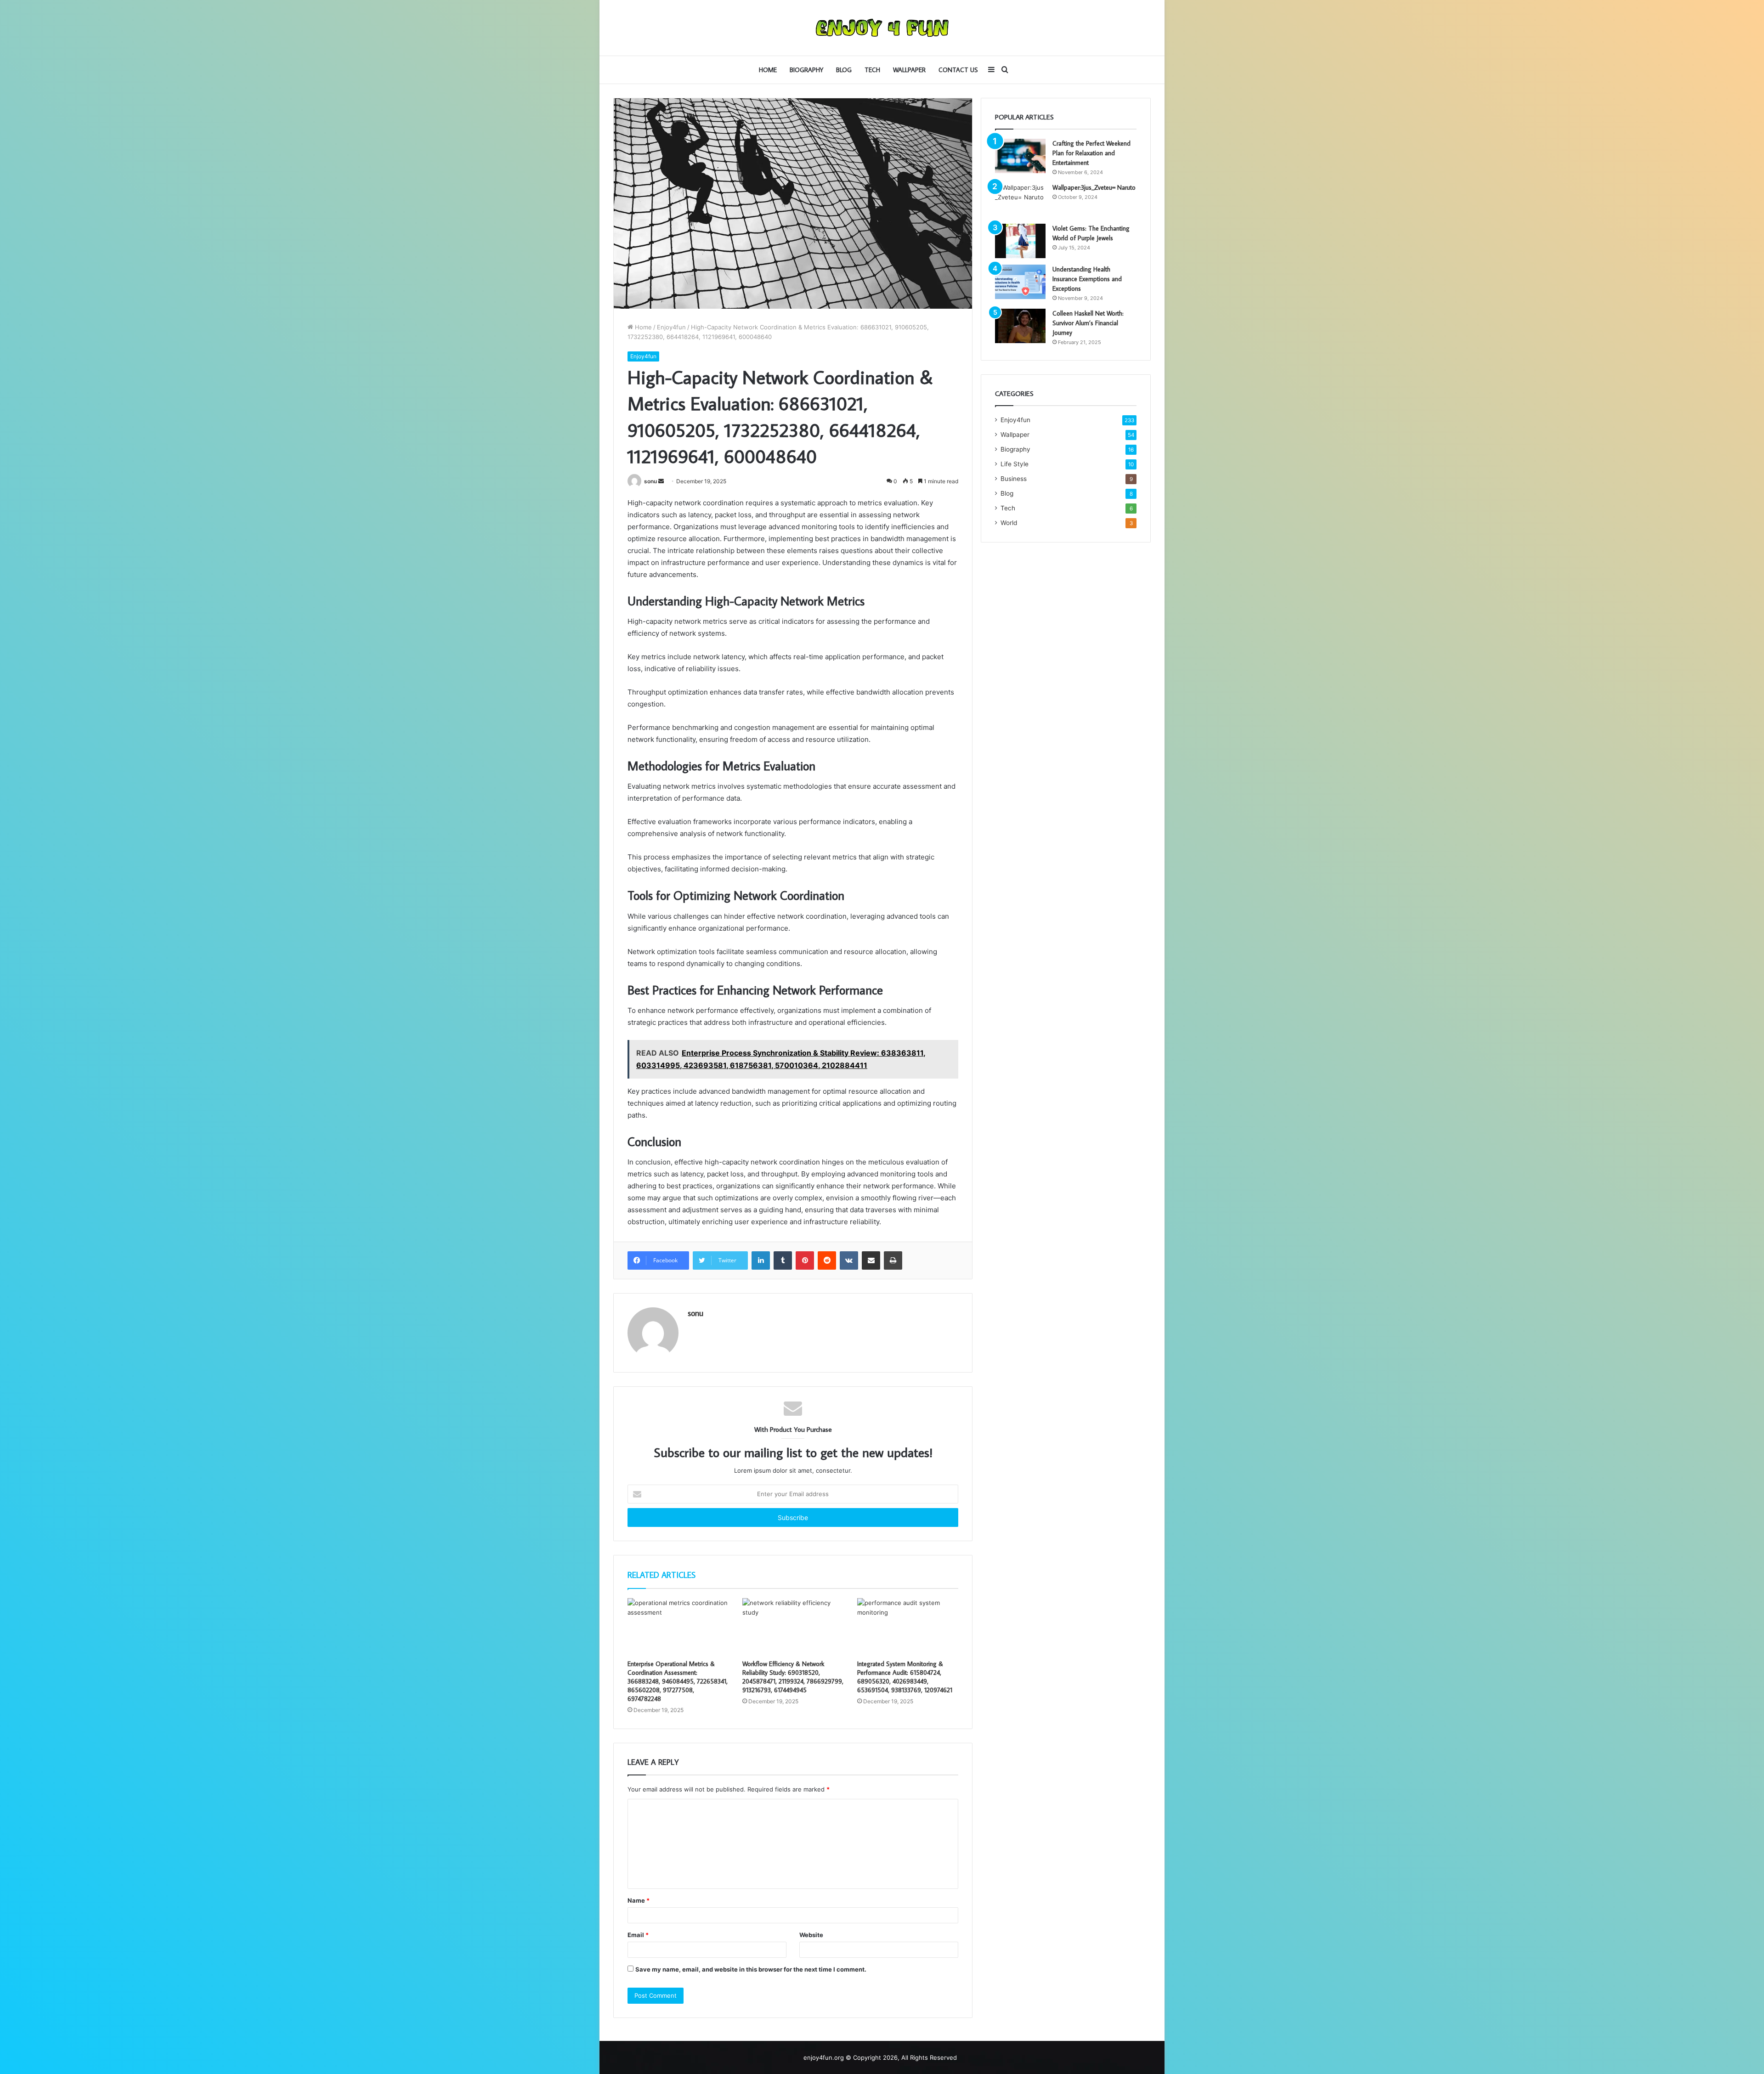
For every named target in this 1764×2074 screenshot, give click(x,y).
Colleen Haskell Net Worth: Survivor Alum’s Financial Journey (1088, 323)
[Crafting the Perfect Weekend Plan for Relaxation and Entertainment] (1020, 156)
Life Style (1015, 464)
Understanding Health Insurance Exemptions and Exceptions (1087, 279)
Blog (844, 70)
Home (768, 70)
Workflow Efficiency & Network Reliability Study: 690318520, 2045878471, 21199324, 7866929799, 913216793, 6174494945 (793, 1677)
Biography (806, 70)
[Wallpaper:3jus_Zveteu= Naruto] (1020, 200)
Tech (872, 70)
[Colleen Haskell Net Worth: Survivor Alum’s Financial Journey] (1020, 326)
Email (638, 1935)
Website (811, 1935)
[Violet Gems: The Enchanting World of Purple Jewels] (1020, 241)
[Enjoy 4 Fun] (882, 28)
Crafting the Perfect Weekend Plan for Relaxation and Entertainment (1091, 153)
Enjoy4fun (671, 327)
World (1009, 523)
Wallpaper (909, 70)
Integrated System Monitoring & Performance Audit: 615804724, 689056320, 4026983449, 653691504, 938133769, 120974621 (905, 1677)
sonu (650, 481)
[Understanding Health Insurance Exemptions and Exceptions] (1020, 282)
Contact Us (958, 70)
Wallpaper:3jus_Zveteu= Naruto (1094, 187)
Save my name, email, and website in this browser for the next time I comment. (751, 1969)
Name (639, 1900)
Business (1014, 479)
